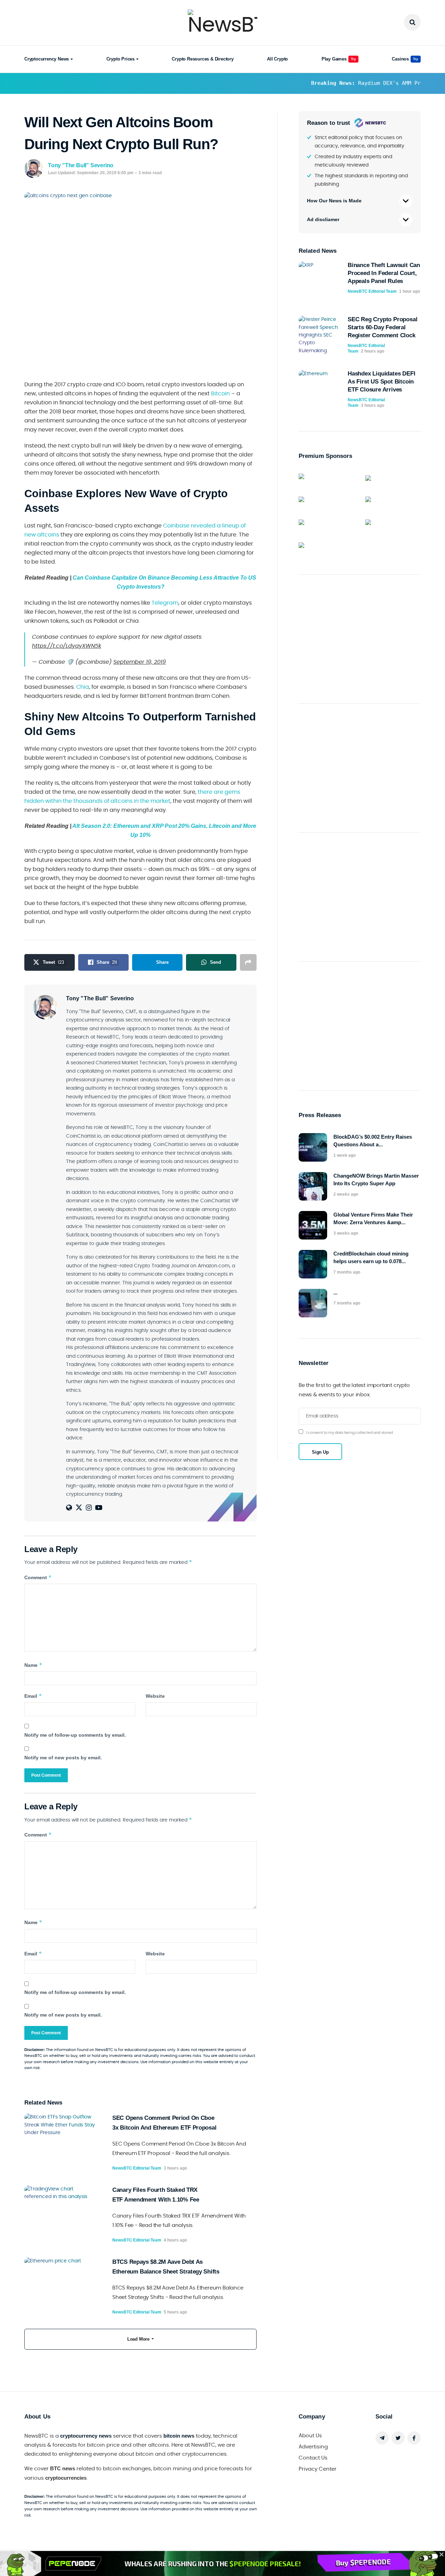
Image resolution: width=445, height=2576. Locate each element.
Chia (83, 687)
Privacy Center (318, 2469)
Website (155, 1696)
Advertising (313, 2447)
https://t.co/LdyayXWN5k (67, 646)
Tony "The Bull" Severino (81, 165)
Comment (38, 1577)
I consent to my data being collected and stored (349, 1433)
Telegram (165, 603)
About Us (310, 2436)
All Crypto (277, 59)
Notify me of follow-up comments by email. (75, 1735)
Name (33, 1665)
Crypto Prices (120, 59)
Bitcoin (220, 394)
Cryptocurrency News (47, 59)
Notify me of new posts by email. (63, 1758)
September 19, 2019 (140, 662)
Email (33, 1696)
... (335, 1293)
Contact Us (313, 2458)
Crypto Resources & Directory (203, 59)
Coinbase (176, 526)
